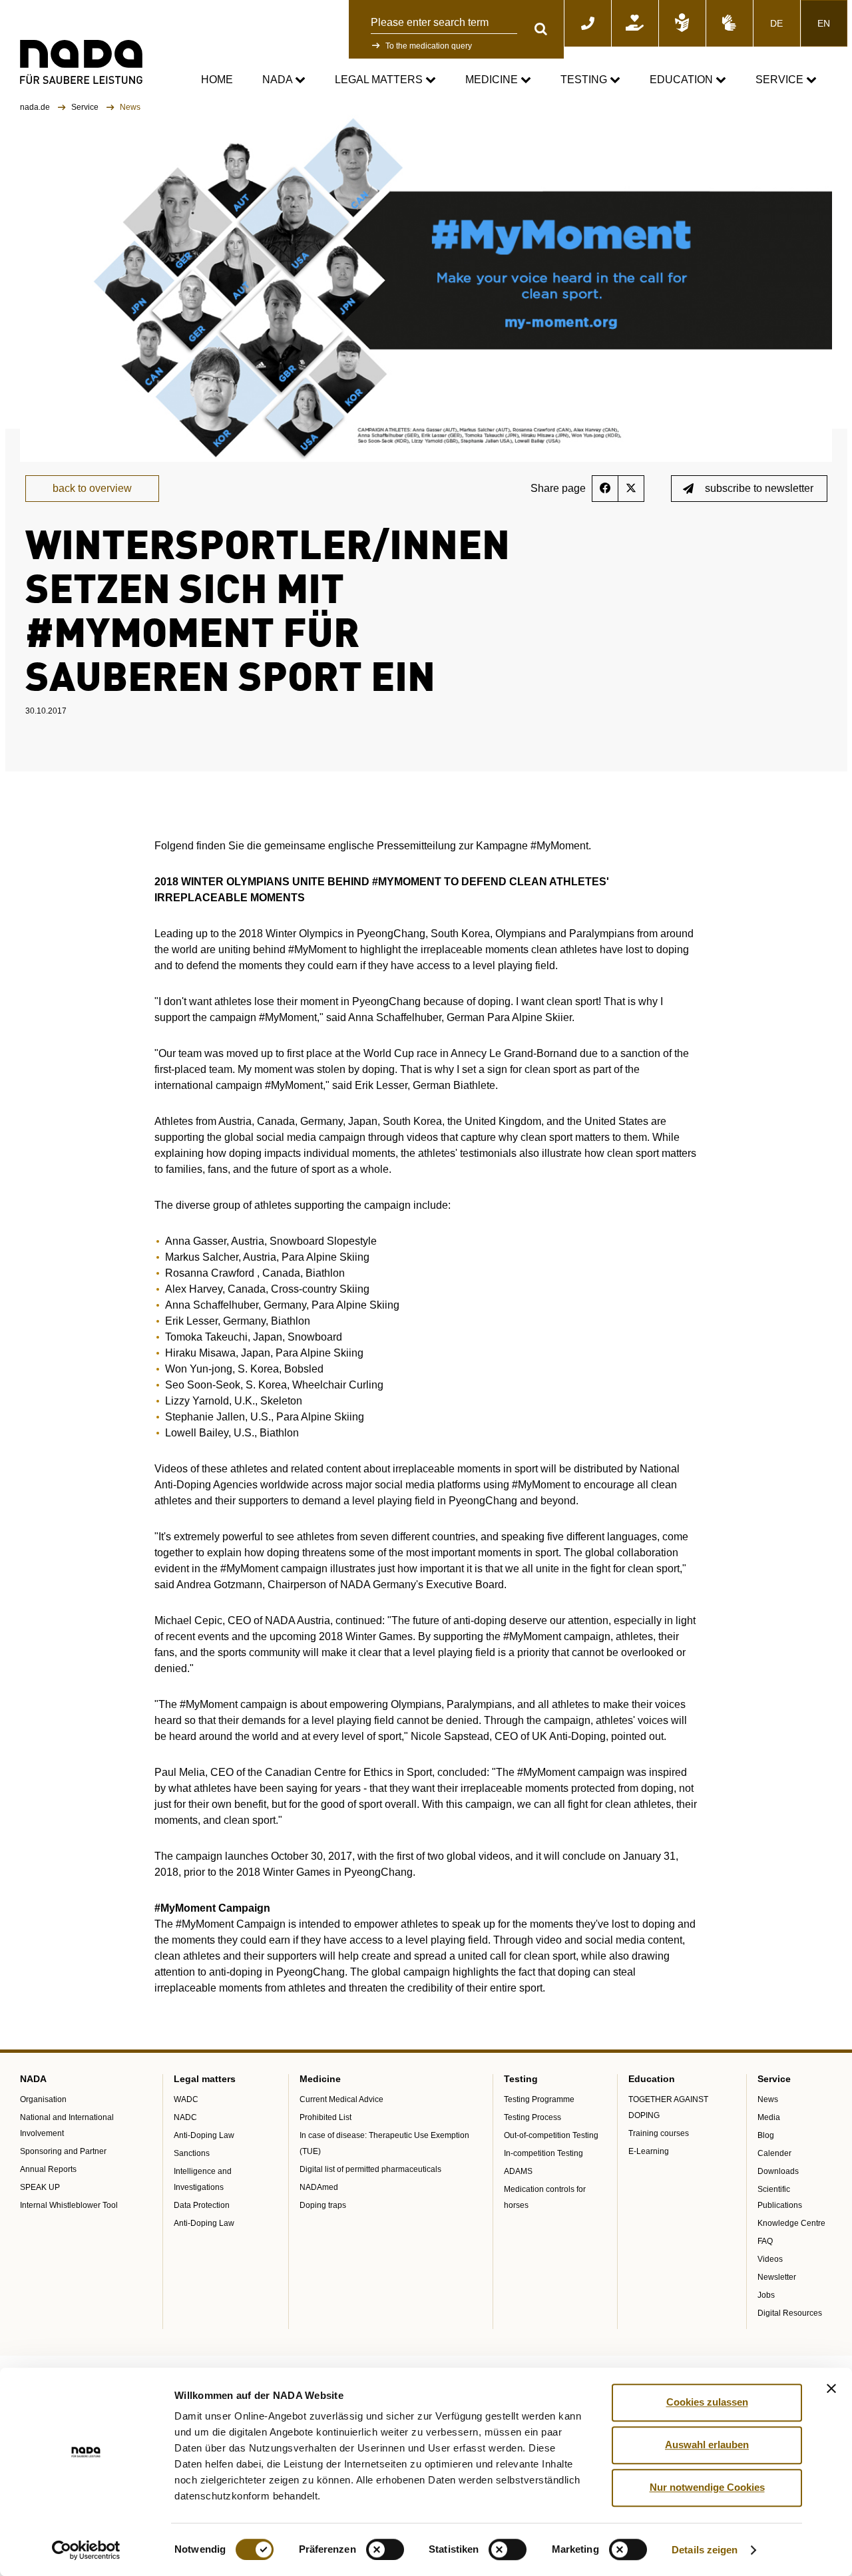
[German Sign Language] (730, 23)
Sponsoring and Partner (63, 2151)
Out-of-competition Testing (551, 2135)
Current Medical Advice (341, 2099)
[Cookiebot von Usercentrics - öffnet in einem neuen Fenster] (86, 2550)
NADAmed (319, 2187)
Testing (585, 80)
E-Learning (649, 2151)
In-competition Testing (543, 2153)
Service (781, 80)
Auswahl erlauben (707, 2445)
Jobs (766, 2295)
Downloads (778, 2171)
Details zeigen (705, 2550)
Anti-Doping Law (204, 2135)
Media (769, 2117)
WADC (186, 2099)
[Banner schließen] (831, 2388)
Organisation (43, 2099)
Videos (770, 2259)
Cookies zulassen (707, 2402)
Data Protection (202, 2205)
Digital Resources (790, 2313)
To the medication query (429, 46)
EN (824, 23)
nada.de (36, 107)
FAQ (765, 2241)
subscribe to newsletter (759, 488)
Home (217, 80)
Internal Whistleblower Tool (69, 2205)
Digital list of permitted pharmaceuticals (370, 2169)
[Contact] (588, 23)
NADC (185, 2117)
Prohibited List (325, 2117)
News (768, 2099)
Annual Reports (48, 2169)
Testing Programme (539, 2099)
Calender (774, 2153)
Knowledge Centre (791, 2223)
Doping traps (323, 2205)
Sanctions (192, 2153)
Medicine (493, 80)
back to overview (92, 488)
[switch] (385, 2549)
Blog (766, 2135)
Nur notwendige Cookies (707, 2487)
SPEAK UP (40, 2187)
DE (776, 23)
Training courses (659, 2133)
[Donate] (635, 23)
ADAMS (518, 2171)
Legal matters (380, 80)
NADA (279, 80)
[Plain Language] (682, 23)
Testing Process (532, 2117)
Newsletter (777, 2277)
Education (683, 80)
